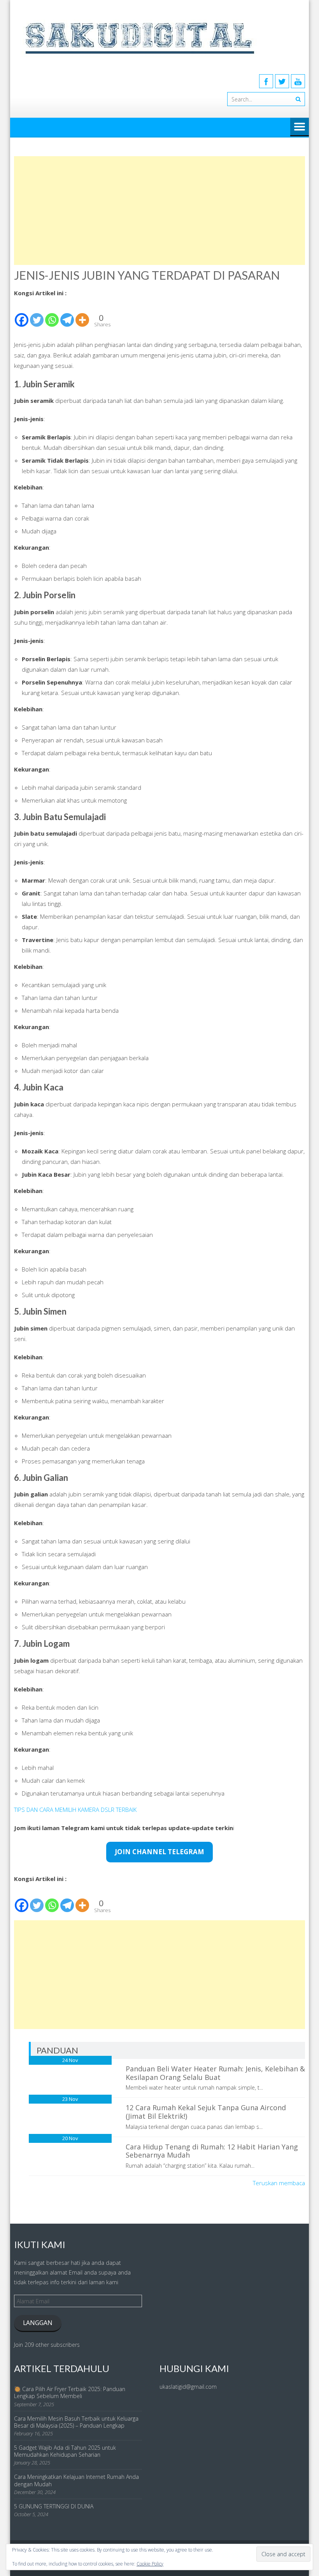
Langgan (38, 2323)
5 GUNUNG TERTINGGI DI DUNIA (54, 2506)
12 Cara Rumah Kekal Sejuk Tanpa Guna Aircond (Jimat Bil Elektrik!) (206, 2112)
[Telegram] (67, 313)
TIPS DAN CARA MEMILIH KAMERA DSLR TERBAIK (75, 1810)
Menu (300, 127)
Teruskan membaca (279, 2183)
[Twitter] (282, 81)
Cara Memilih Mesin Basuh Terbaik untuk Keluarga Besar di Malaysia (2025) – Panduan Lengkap (76, 2422)
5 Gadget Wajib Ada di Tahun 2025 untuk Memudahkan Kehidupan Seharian (65, 2451)
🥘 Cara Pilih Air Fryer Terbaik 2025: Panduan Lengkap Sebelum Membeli (70, 2392)
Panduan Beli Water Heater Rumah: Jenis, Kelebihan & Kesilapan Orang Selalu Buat (215, 2073)
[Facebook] (266, 81)
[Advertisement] (159, 211)
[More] (82, 313)
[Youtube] (298, 81)
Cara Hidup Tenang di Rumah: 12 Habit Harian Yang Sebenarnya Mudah (212, 2151)
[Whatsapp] (52, 313)
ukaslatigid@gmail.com (188, 2387)
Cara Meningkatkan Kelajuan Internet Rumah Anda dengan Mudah (76, 2480)
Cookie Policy (150, 2564)
